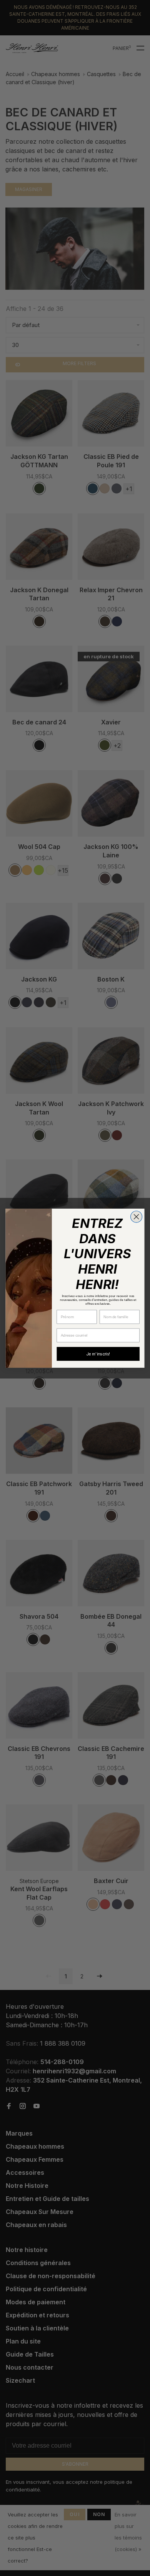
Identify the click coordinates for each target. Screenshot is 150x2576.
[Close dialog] (136, 1216)
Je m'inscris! (98, 1354)
